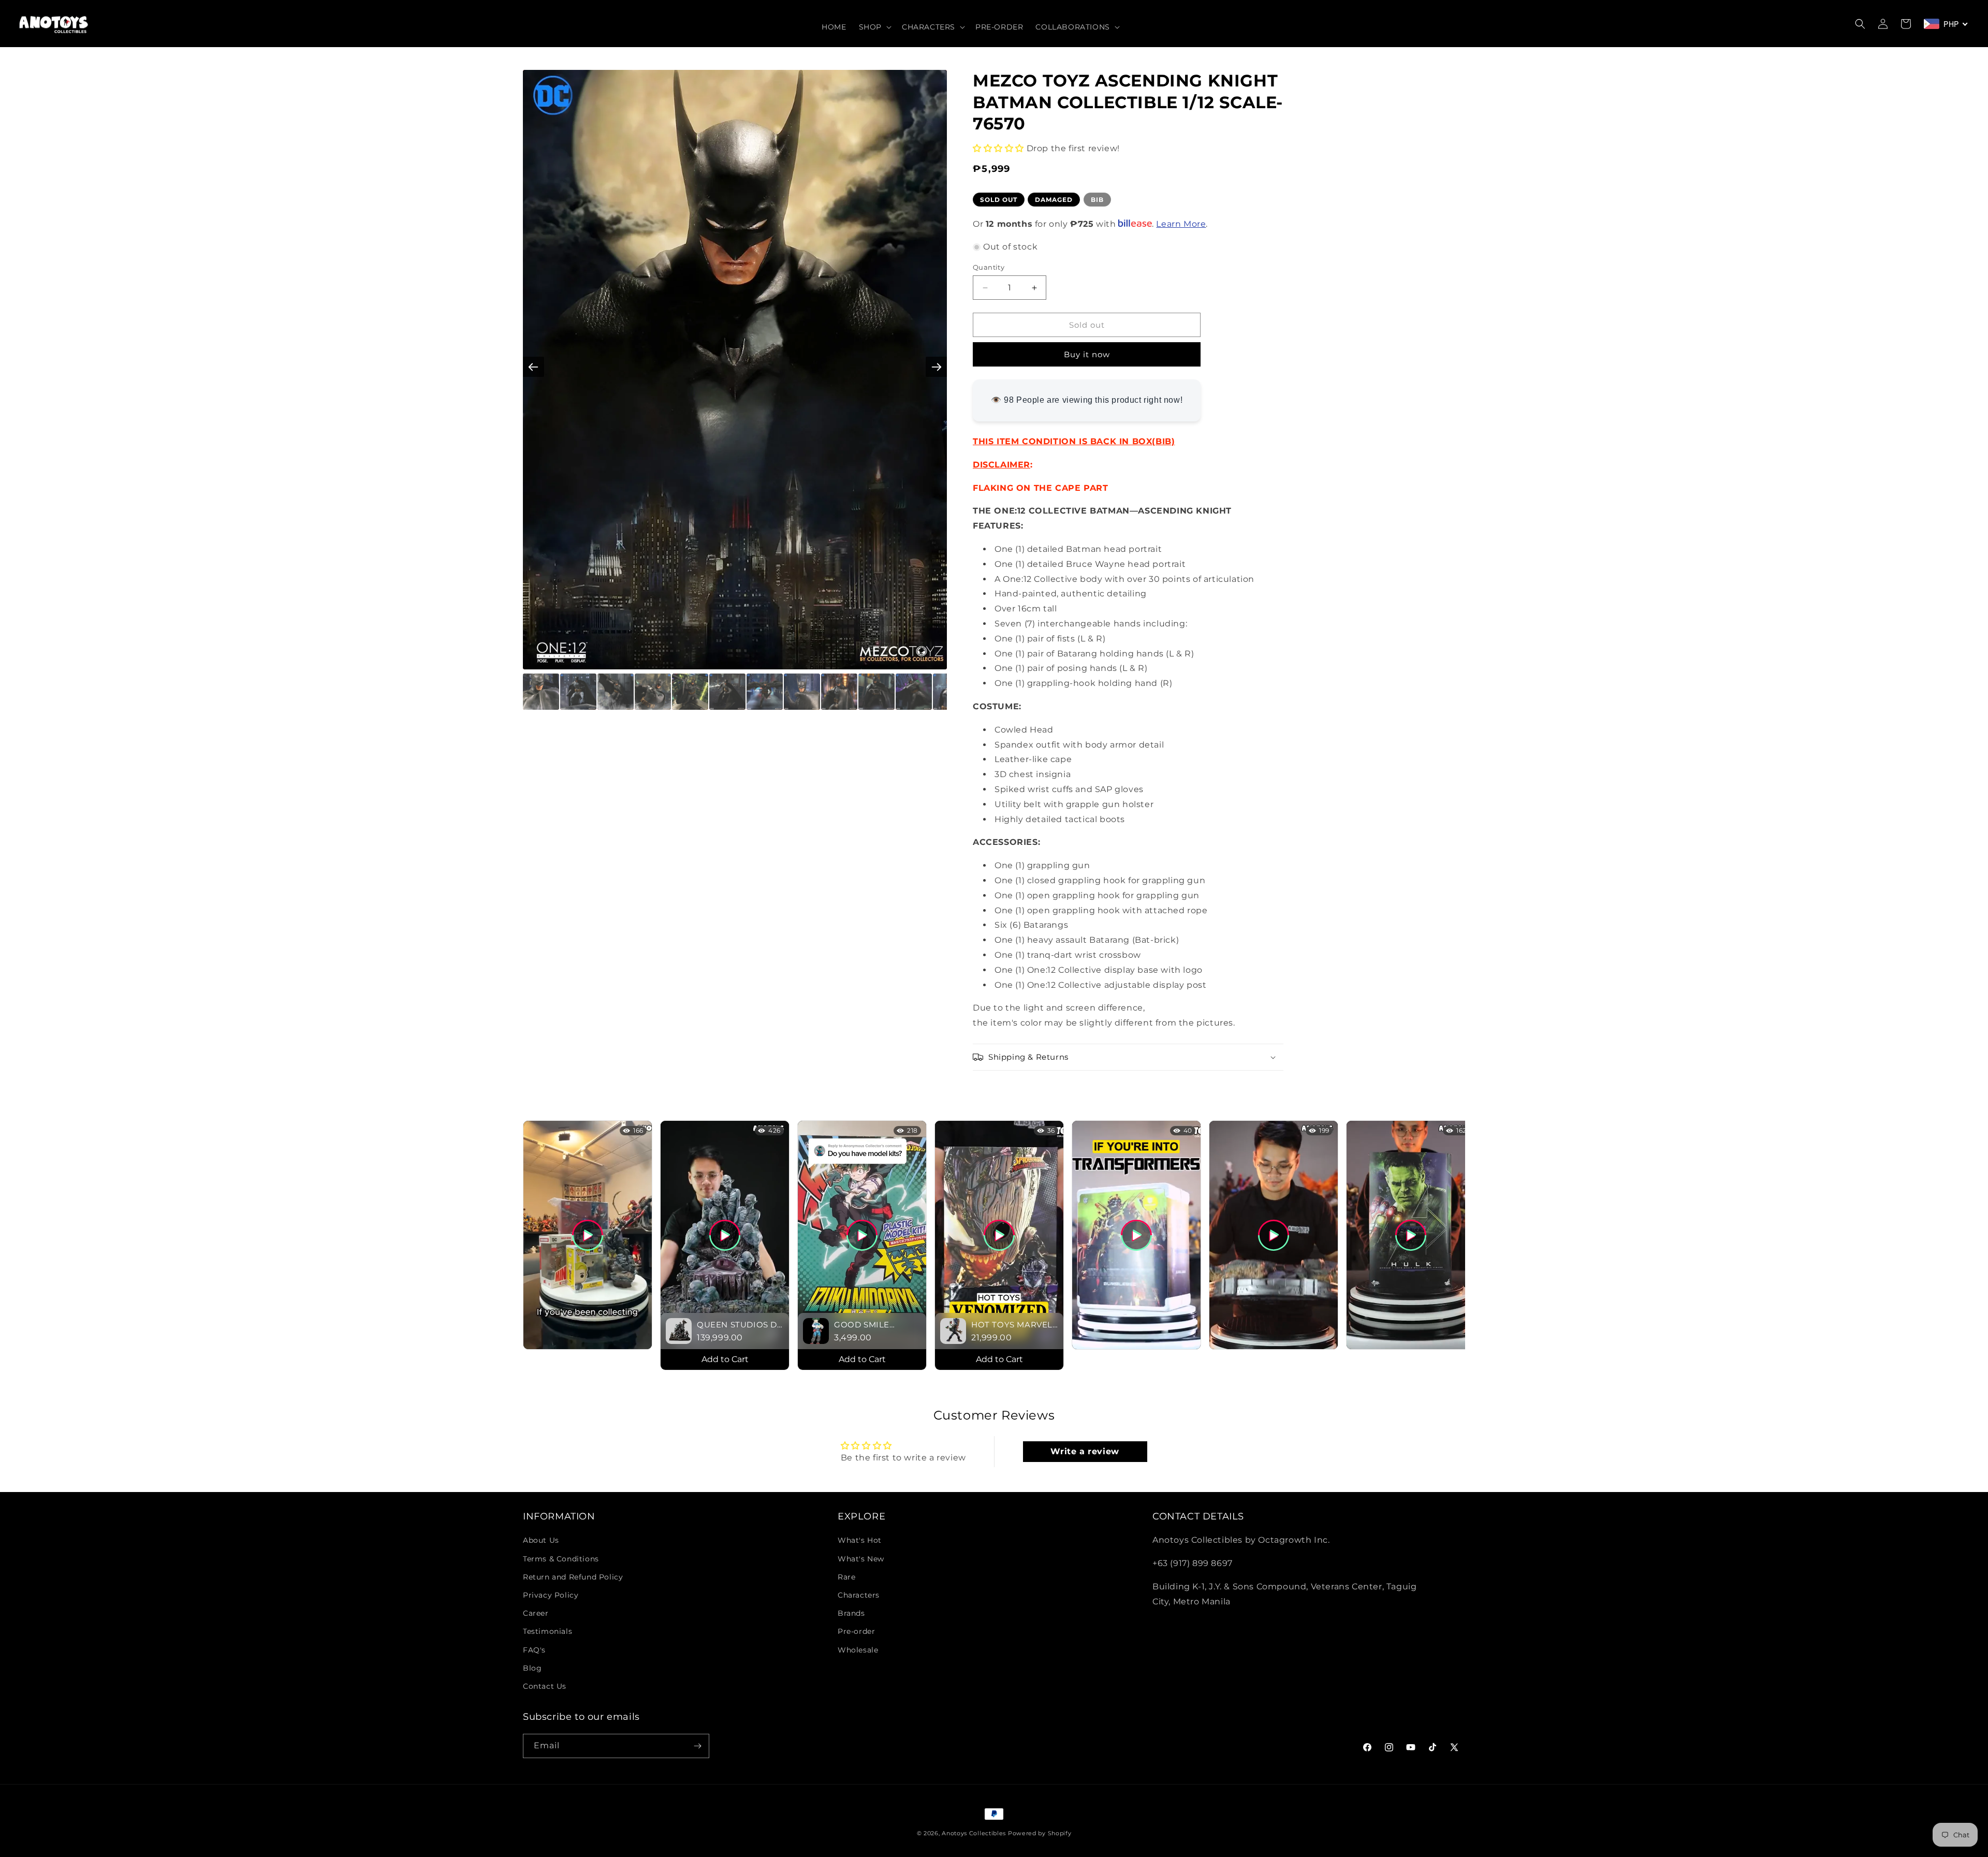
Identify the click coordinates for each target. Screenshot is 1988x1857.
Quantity (989, 267)
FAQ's (534, 1650)
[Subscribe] (697, 1746)
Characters (859, 1595)
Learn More (1181, 224)
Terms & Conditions (561, 1559)
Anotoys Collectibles (974, 1833)
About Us (541, 1541)
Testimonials (547, 1632)
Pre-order (856, 1632)
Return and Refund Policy (573, 1577)
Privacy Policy (551, 1595)
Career (536, 1613)
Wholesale (858, 1650)
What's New (861, 1559)
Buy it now (1087, 354)
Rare (846, 1577)
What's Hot (860, 1541)
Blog (532, 1668)
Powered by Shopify (1040, 1833)
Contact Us (545, 1686)
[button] (874, 27)
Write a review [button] (1085, 1451)
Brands (851, 1613)
